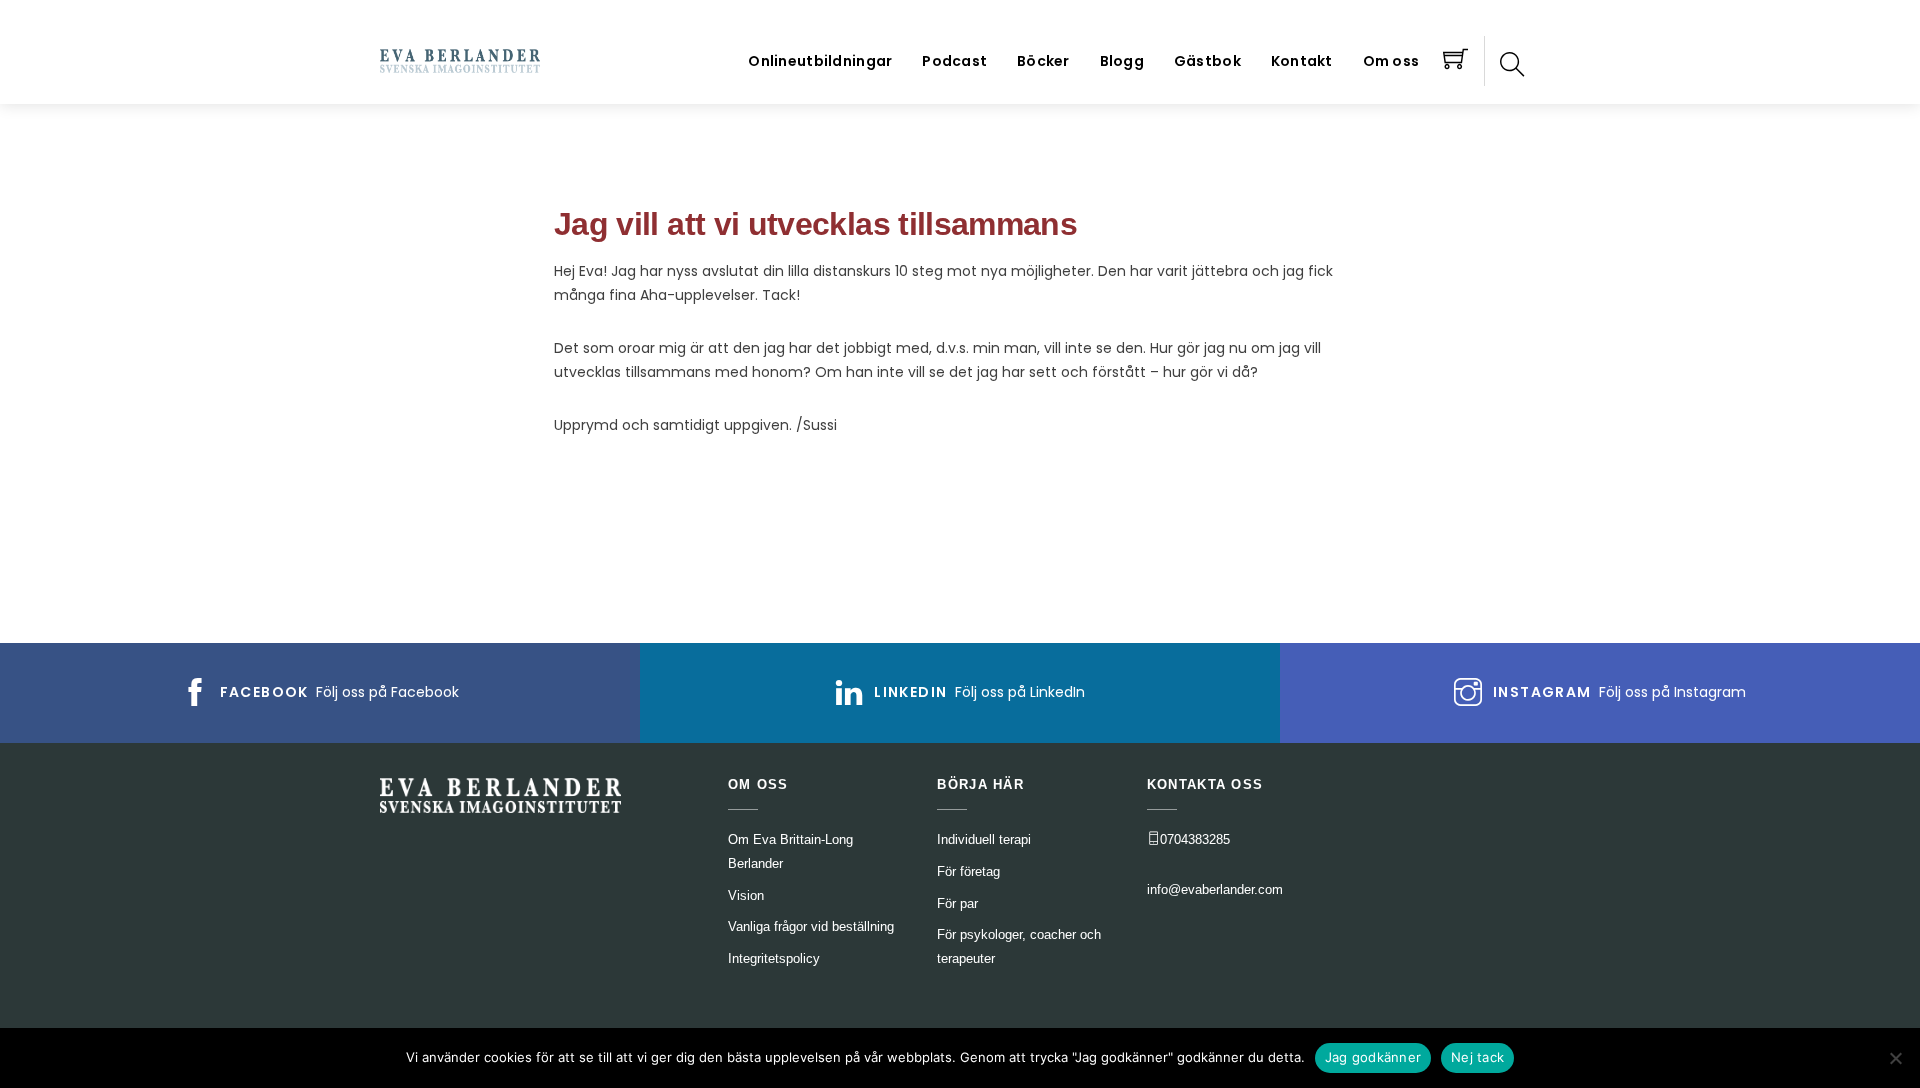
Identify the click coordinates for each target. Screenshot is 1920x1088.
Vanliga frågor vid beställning (811, 926)
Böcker (1043, 61)
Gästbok (1207, 61)
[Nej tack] (1895, 1058)
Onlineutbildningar (820, 61)
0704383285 (1195, 839)
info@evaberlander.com (1215, 889)
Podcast (954, 61)
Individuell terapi (984, 839)
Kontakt (1302, 61)
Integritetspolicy (774, 958)
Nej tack (1477, 1057)
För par (957, 903)
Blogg (1122, 61)
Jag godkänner (1373, 1057)
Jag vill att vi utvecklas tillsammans (815, 224)
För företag (968, 871)
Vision (746, 895)
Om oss (1391, 61)
